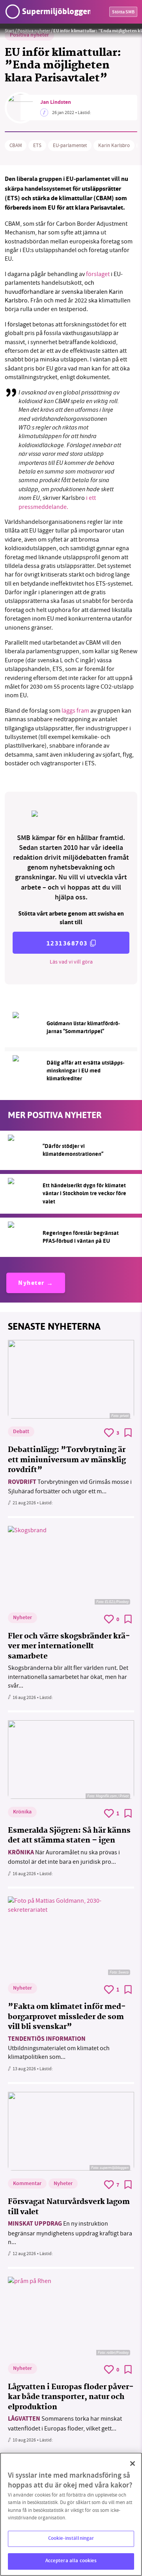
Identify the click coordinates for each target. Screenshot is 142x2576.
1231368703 (67, 943)
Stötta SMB (123, 12)
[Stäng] (133, 2464)
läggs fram (75, 711)
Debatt (21, 1432)
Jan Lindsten (56, 103)
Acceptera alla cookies (71, 2561)
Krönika (22, 1812)
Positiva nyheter (34, 31)
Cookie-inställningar (71, 2539)
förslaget (98, 274)
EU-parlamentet (70, 146)
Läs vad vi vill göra (71, 962)
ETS (37, 146)
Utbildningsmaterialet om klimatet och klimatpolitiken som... (59, 2048)
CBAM (16, 146)
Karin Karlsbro (114, 146)
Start (9, 31)
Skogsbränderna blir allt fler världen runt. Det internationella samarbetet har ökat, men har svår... (68, 1677)
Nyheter (31, 1283)
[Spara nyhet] (128, 1433)
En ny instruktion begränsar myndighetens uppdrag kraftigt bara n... (70, 2233)
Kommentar (27, 2184)
